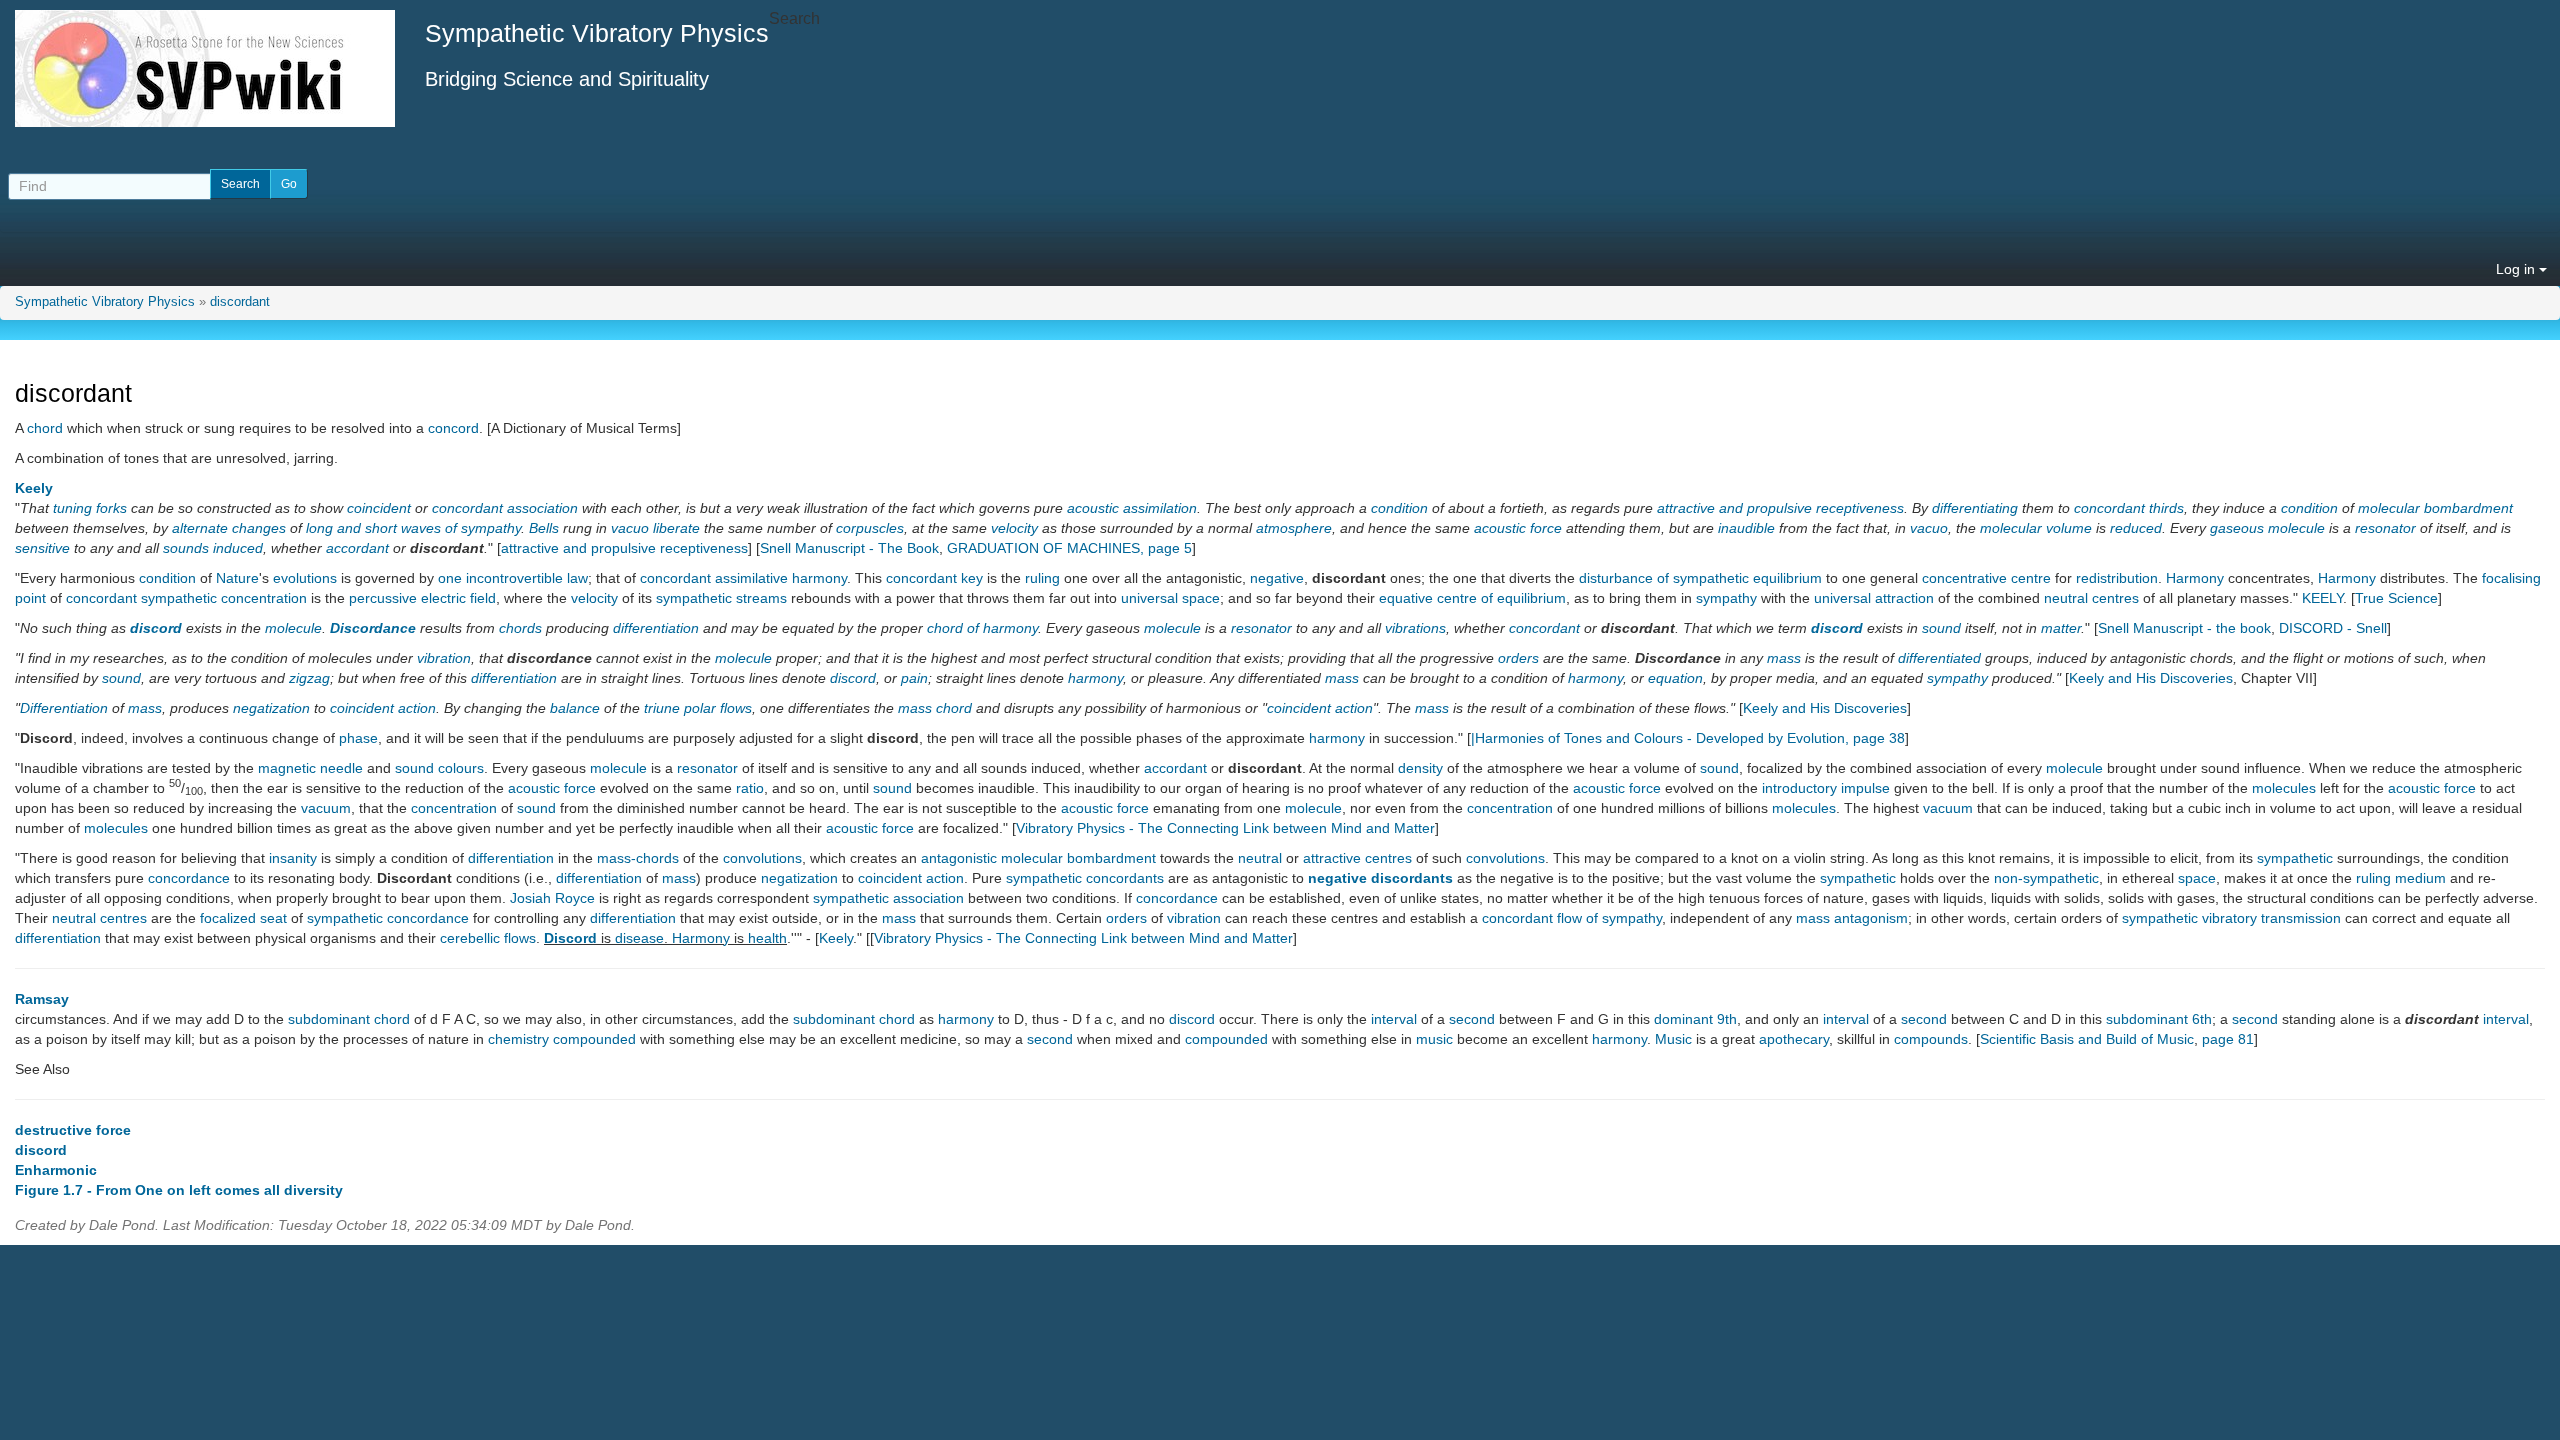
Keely (34, 488)
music (1434, 1039)
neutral (1260, 858)
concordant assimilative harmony (743, 578)
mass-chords (638, 858)
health (767, 938)
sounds (186, 548)
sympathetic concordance (388, 918)
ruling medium (2401, 878)
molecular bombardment (2435, 508)
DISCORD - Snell (2333, 628)
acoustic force (1518, 528)
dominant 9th (1695, 1019)
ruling (1042, 578)
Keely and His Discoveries (2151, 678)
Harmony (2195, 578)
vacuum (326, 808)
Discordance (373, 628)
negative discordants (1380, 878)
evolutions (305, 578)
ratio (750, 788)
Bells (544, 528)
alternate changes (229, 528)
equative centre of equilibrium (1472, 598)
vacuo (630, 528)
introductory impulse (1826, 788)
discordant (240, 302)
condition (1399, 508)
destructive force (73, 1130)
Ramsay (42, 999)
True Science (2396, 598)
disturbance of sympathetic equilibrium (1700, 578)
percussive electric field (422, 598)
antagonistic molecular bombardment (1038, 858)
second (1472, 1019)
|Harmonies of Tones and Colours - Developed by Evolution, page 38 (1688, 738)
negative (1277, 578)
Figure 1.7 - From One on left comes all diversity (179, 1190)
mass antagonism (1852, 918)
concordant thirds (2129, 508)
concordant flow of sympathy (1572, 918)
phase (358, 738)
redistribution (2117, 578)
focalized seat (243, 918)
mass (1784, 658)
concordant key (934, 578)
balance (575, 708)
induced (238, 548)
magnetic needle (310, 768)
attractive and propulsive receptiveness (1780, 508)
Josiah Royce (552, 898)
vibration (444, 658)
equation (1675, 678)
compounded (594, 1039)
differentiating (1975, 508)
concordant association (505, 508)
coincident (379, 508)
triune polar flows (698, 708)
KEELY (2322, 598)
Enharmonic (56, 1170)
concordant (1544, 628)
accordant (357, 548)
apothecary (1794, 1039)
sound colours (439, 768)
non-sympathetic (2046, 878)
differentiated (1939, 658)
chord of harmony (982, 628)
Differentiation (64, 708)
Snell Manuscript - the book (2184, 628)
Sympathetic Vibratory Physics (105, 302)
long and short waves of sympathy (413, 528)
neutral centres (2091, 598)
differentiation (656, 628)
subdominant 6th (2159, 1019)
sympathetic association (888, 898)
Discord (570, 938)
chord (45, 428)
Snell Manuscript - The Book (849, 548)
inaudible (1746, 528)
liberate (676, 528)
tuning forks (90, 508)
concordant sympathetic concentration (186, 598)
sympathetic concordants (1085, 878)
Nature (237, 578)
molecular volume (2036, 528)
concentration (454, 808)
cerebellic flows (488, 938)
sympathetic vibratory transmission (2231, 918)
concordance (189, 878)
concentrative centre (1986, 578)
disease (639, 938)
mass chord (935, 708)
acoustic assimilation (1132, 508)
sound (1941, 628)
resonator (2385, 528)
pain (914, 678)
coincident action (383, 708)
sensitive (42, 548)
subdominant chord (349, 1019)
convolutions (762, 858)
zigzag (309, 678)
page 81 (2228, 1039)
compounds (1931, 1039)
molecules (2284, 788)
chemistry (518, 1039)
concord (453, 428)
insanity (293, 858)
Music (1673, 1039)
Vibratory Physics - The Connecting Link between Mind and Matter (1225, 828)
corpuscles (870, 528)
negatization (271, 708)
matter (2061, 628)
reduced (2136, 528)
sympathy (1726, 598)
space (2197, 878)
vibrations (1415, 628)
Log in (2517, 269)
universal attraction (1874, 598)
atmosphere (1294, 528)
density (1420, 768)
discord (156, 628)
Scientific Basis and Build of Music (2087, 1039)
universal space (1170, 598)
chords (520, 628)
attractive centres (1357, 858)
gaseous (2237, 528)
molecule (2296, 528)
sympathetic (2295, 858)
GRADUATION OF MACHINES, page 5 (1069, 548)
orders (1518, 658)
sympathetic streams (721, 598)
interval (1394, 1019)
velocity (1014, 528)
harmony (1095, 678)
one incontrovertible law (513, 578)
